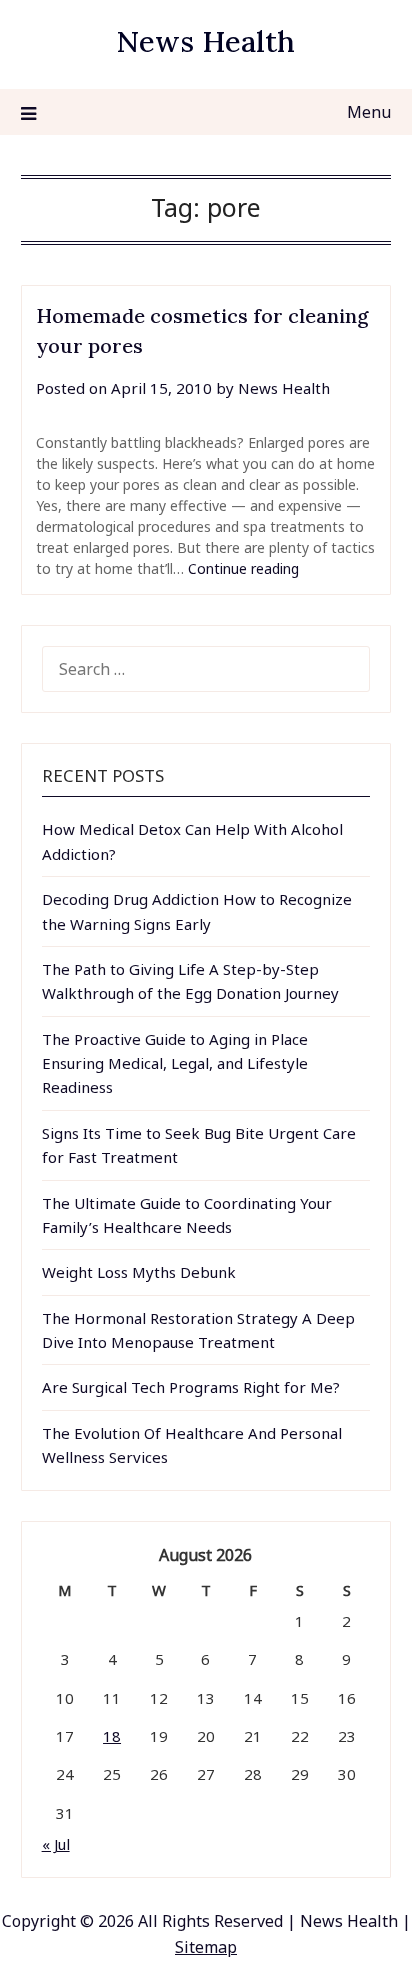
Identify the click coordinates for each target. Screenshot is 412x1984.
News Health (205, 41)
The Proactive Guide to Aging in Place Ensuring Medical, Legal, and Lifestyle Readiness (175, 1063)
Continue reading (243, 568)
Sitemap (206, 1947)
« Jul (56, 1844)
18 (112, 1736)
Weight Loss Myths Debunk (139, 1272)
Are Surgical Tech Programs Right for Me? (191, 1387)
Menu (369, 112)
